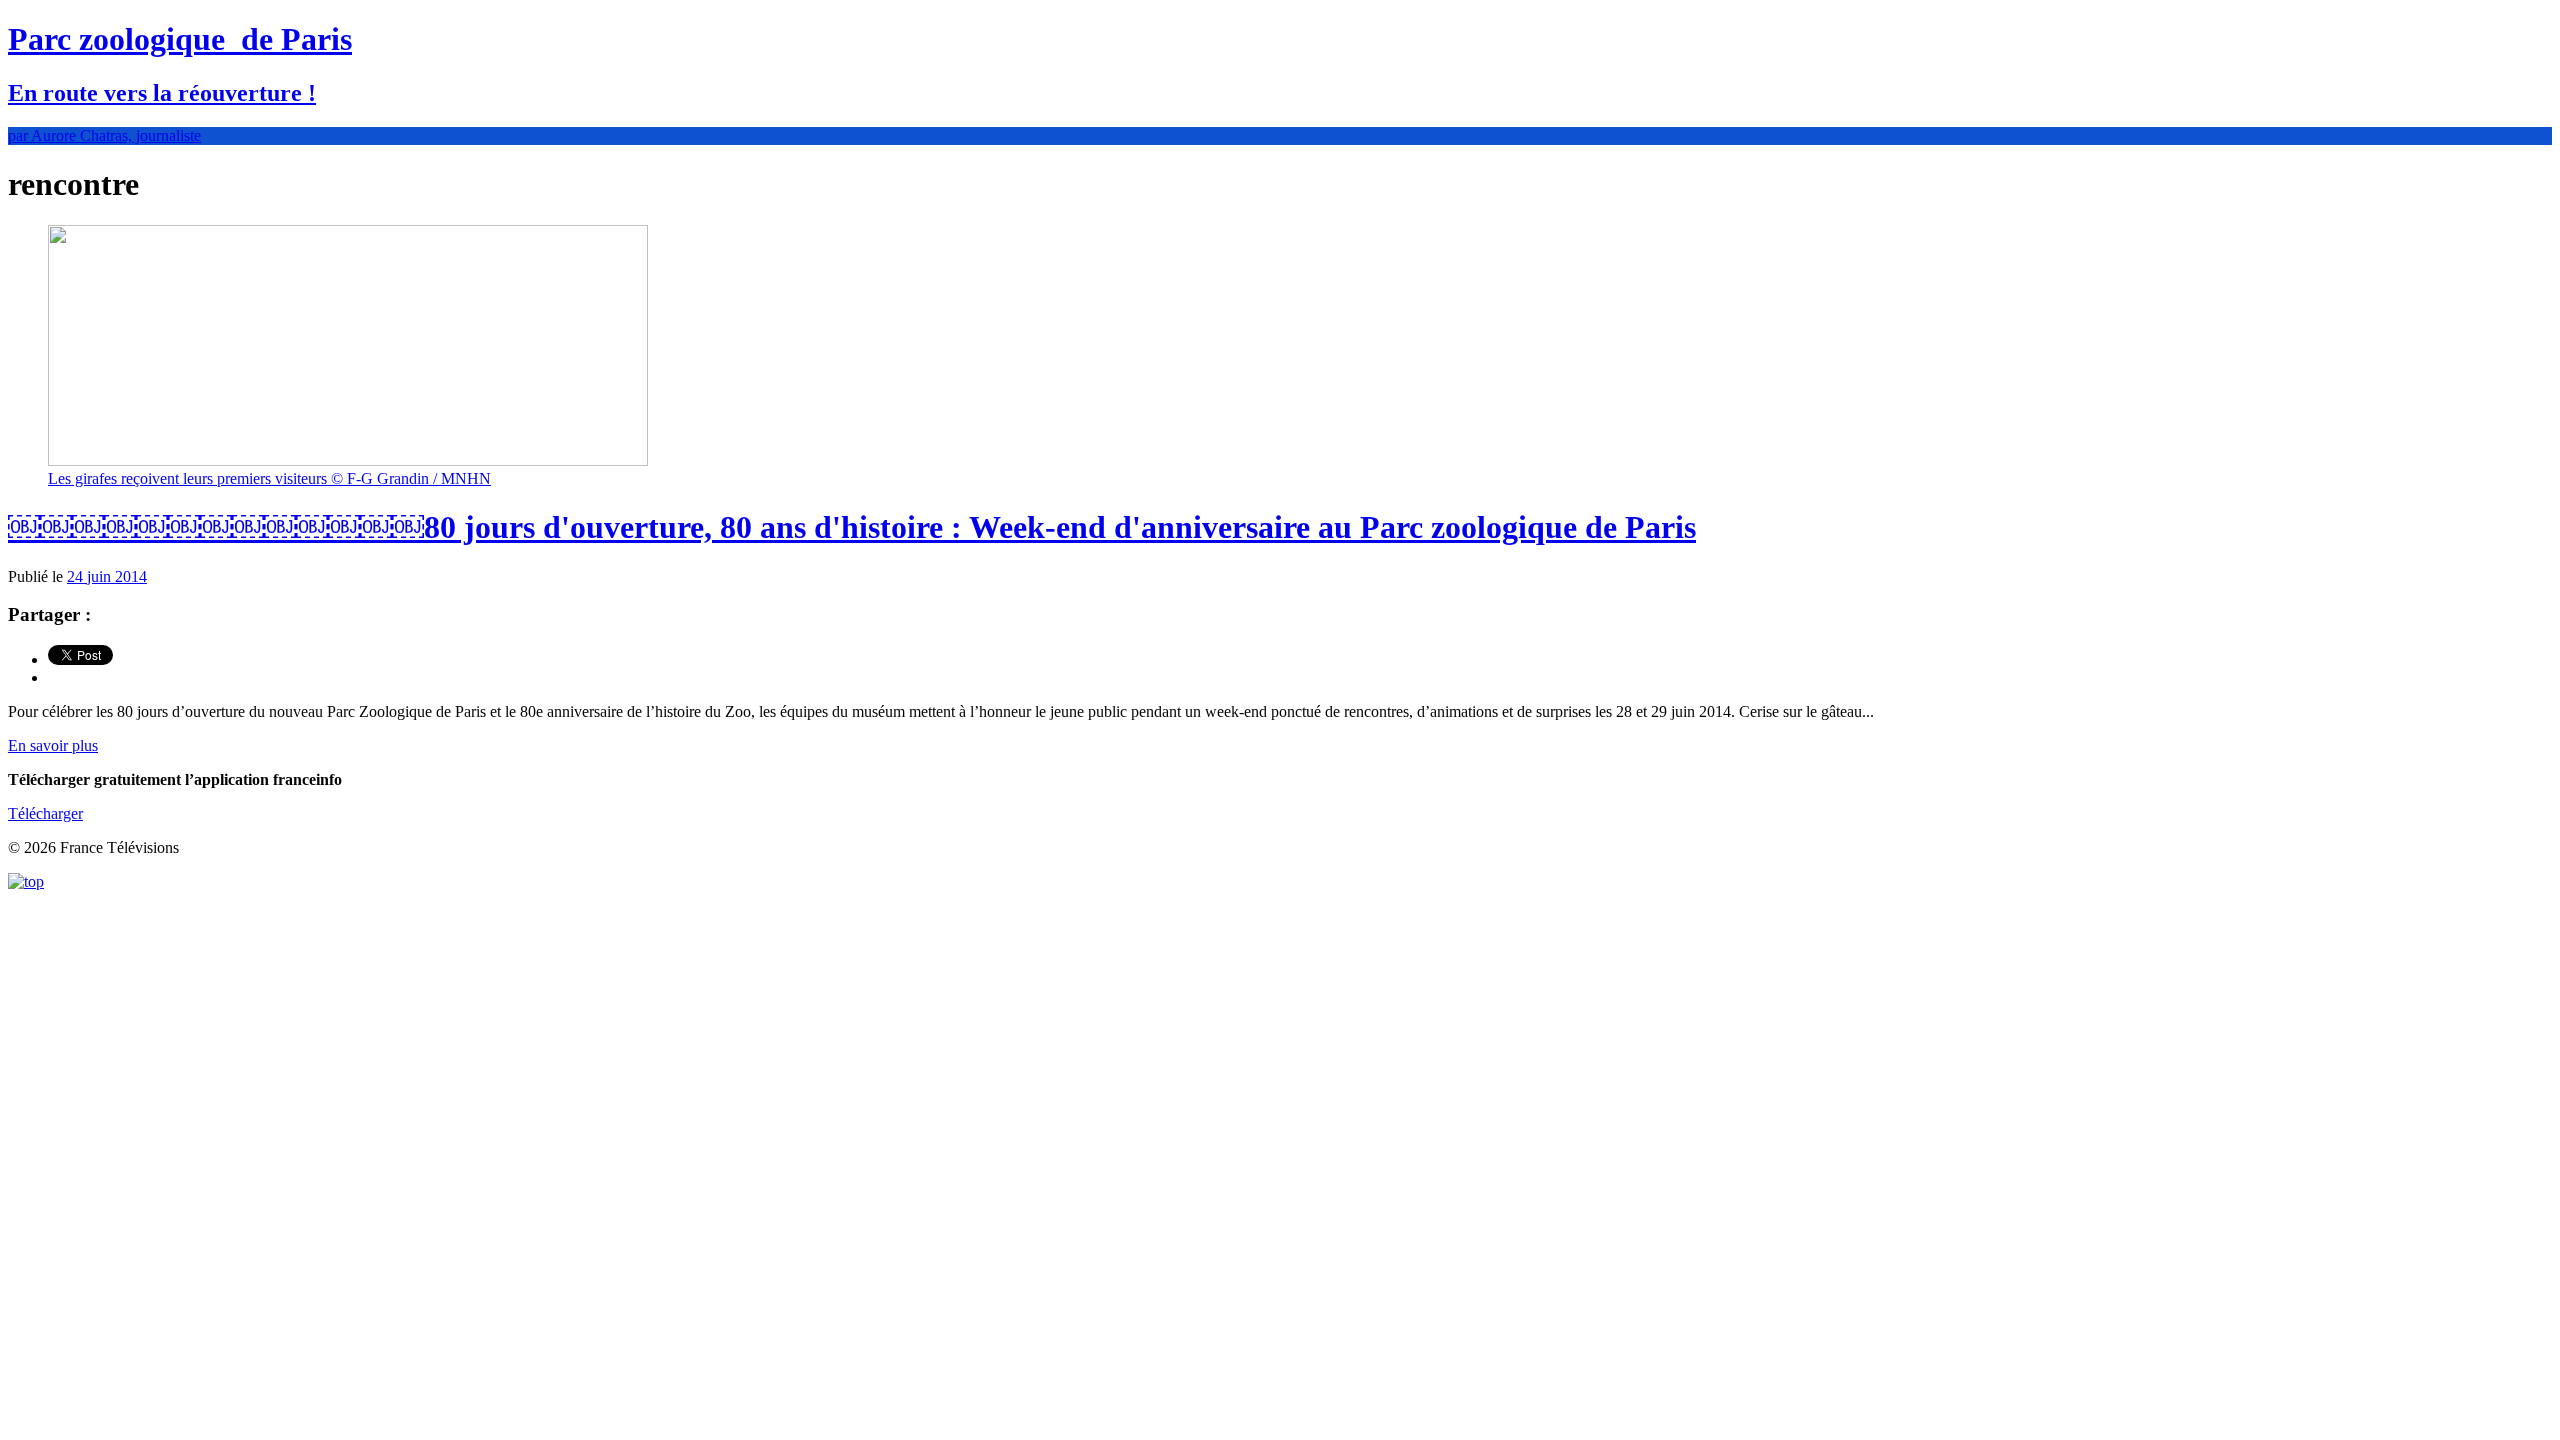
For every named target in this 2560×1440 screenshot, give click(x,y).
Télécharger (45, 813)
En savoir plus (53, 745)
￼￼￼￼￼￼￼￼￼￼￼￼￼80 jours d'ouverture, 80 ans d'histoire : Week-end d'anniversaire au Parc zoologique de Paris (852, 527)
